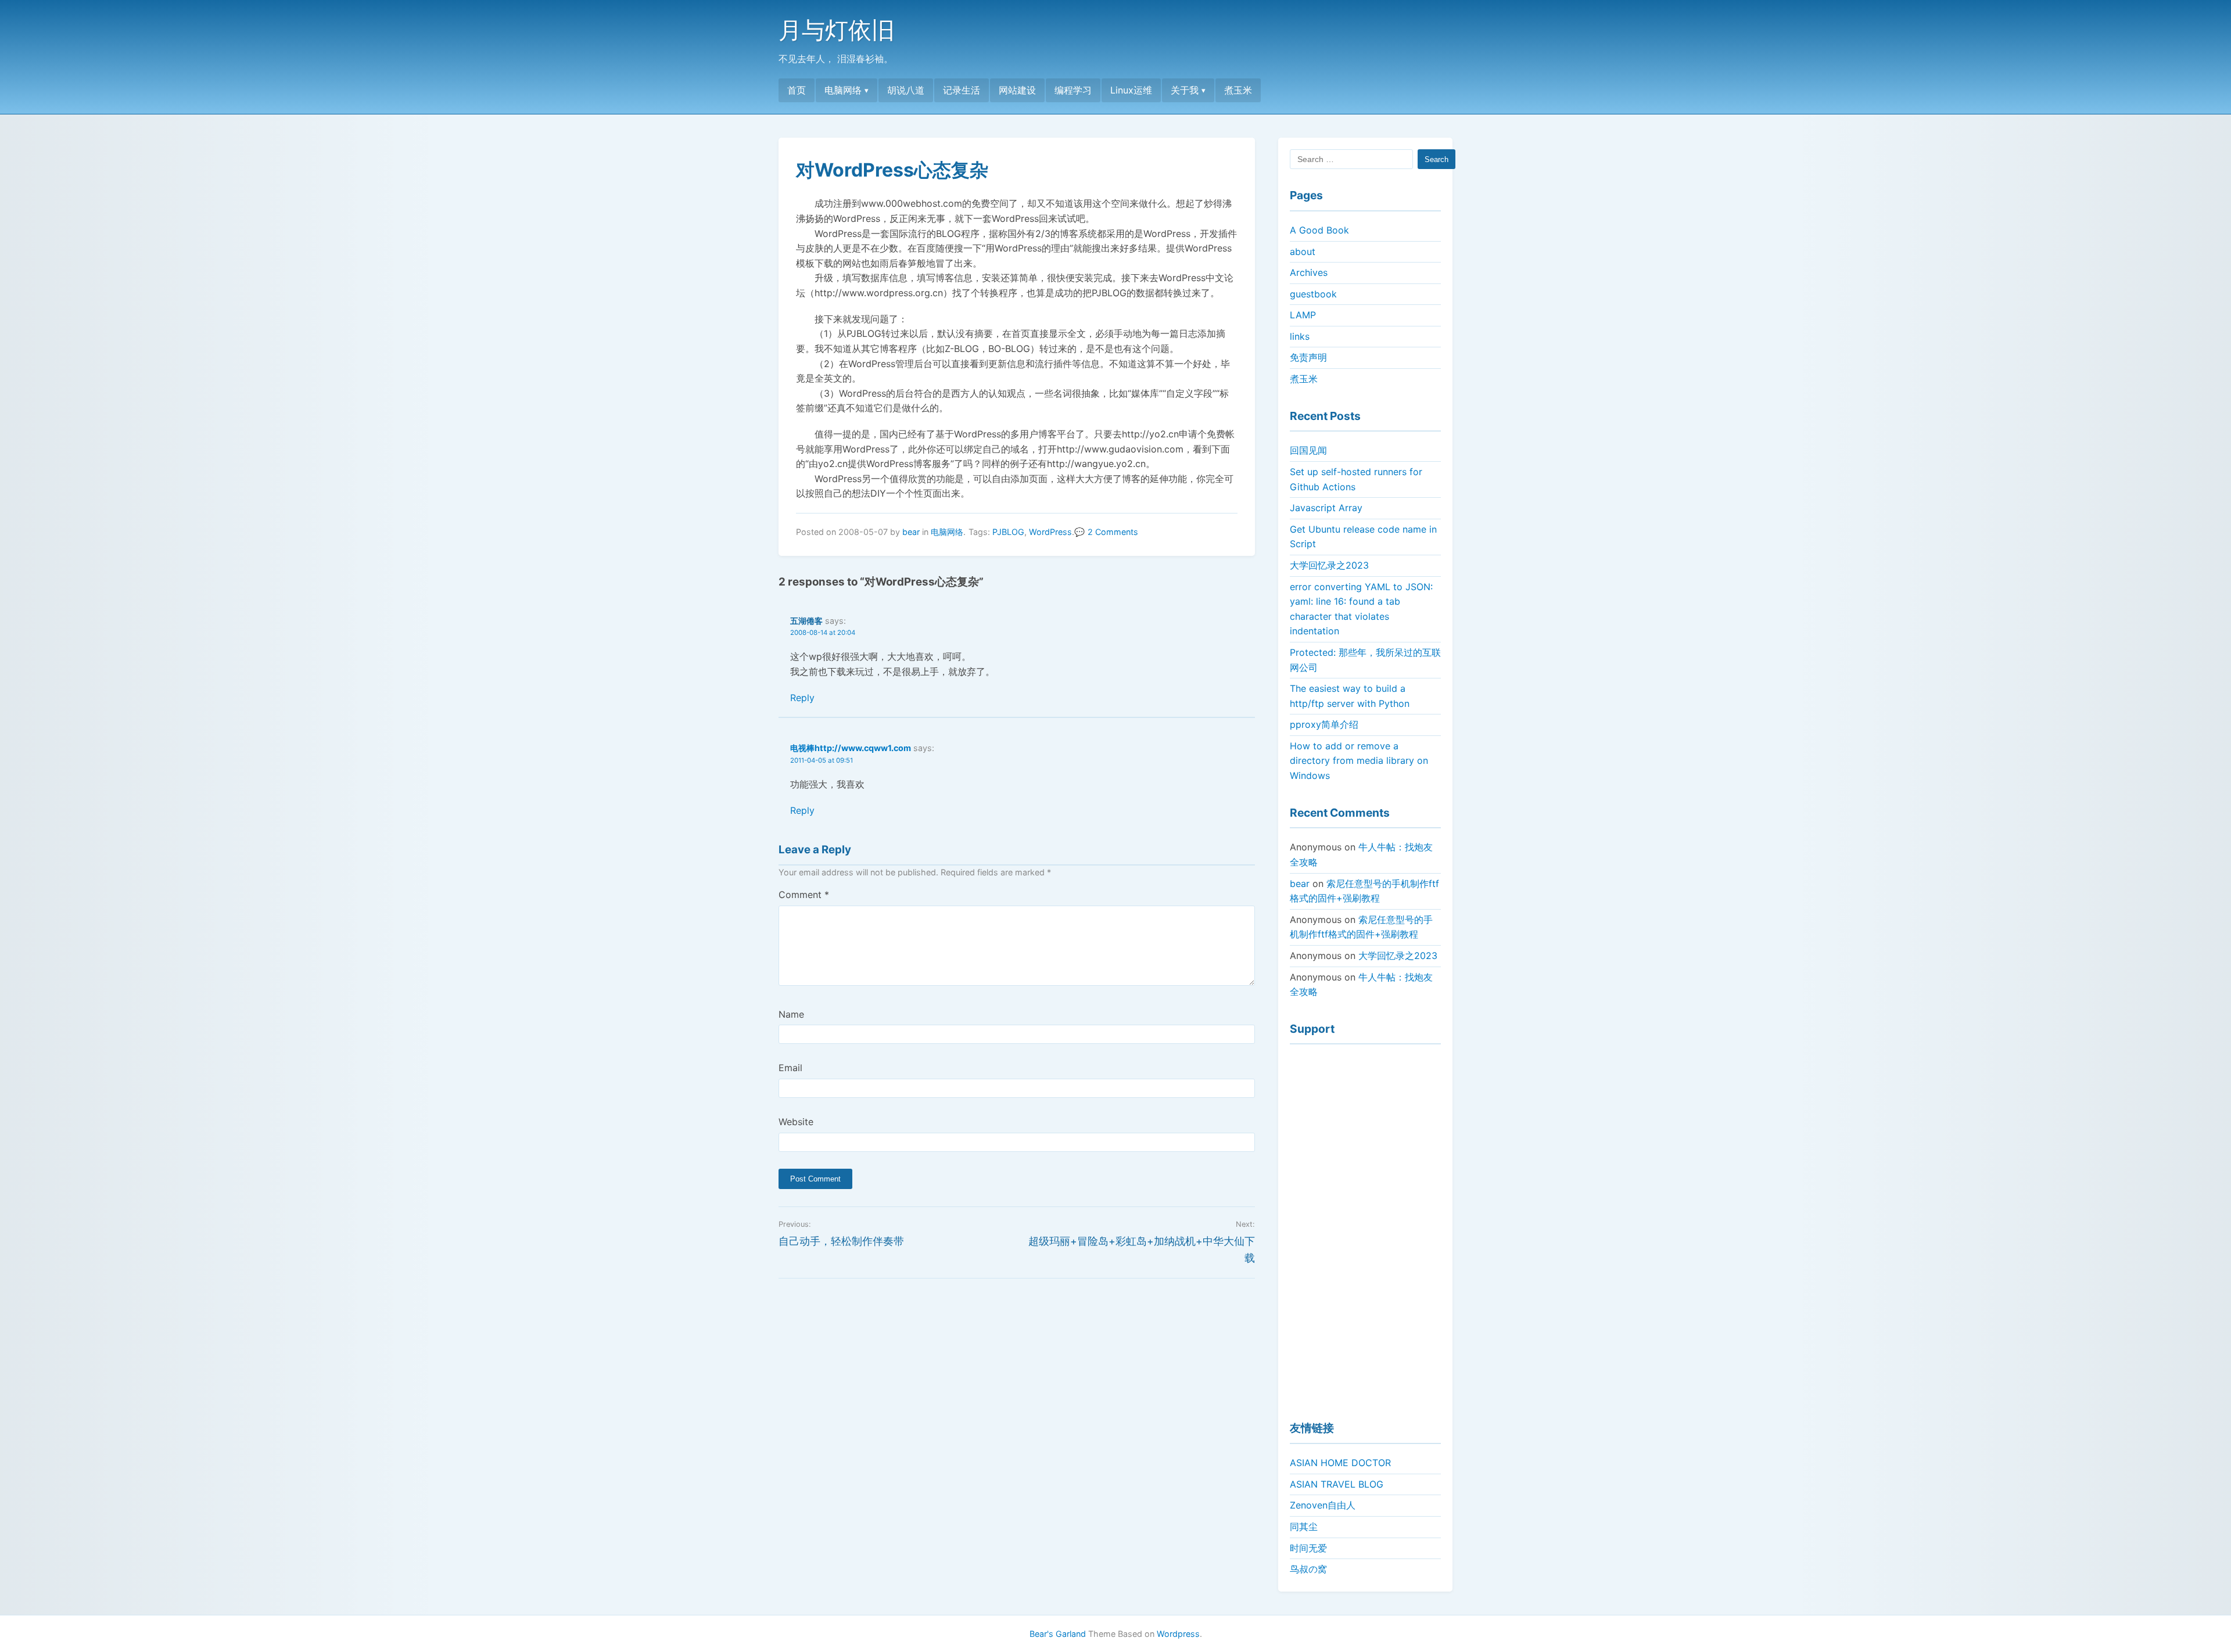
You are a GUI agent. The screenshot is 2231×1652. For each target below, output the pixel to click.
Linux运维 (1131, 90)
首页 (797, 90)
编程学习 (1073, 90)
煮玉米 (1238, 90)
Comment (804, 895)
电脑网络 (843, 90)
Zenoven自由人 (1323, 1505)
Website (796, 1122)
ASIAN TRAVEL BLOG (1337, 1484)
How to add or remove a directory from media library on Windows (1359, 761)
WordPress (1050, 532)
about (1303, 252)
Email (790, 1068)
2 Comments (1113, 532)
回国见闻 (1308, 450)
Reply (802, 698)
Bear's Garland (1058, 1634)
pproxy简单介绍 (1324, 724)
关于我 (1185, 90)
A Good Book (1319, 230)
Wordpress (1178, 1634)
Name (791, 1014)
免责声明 (1308, 357)
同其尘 (1304, 1527)
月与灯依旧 (837, 30)
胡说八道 (906, 90)
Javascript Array (1326, 508)
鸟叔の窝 (1308, 1569)
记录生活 (962, 90)
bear (911, 532)
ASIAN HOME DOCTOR (1340, 1463)
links (1300, 336)
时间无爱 (1308, 1548)
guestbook (1313, 294)
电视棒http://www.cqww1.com (851, 748)
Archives (1309, 272)
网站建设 (1017, 90)
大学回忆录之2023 (1329, 565)
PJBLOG (1008, 532)
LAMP (1303, 315)
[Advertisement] (1365, 1227)
